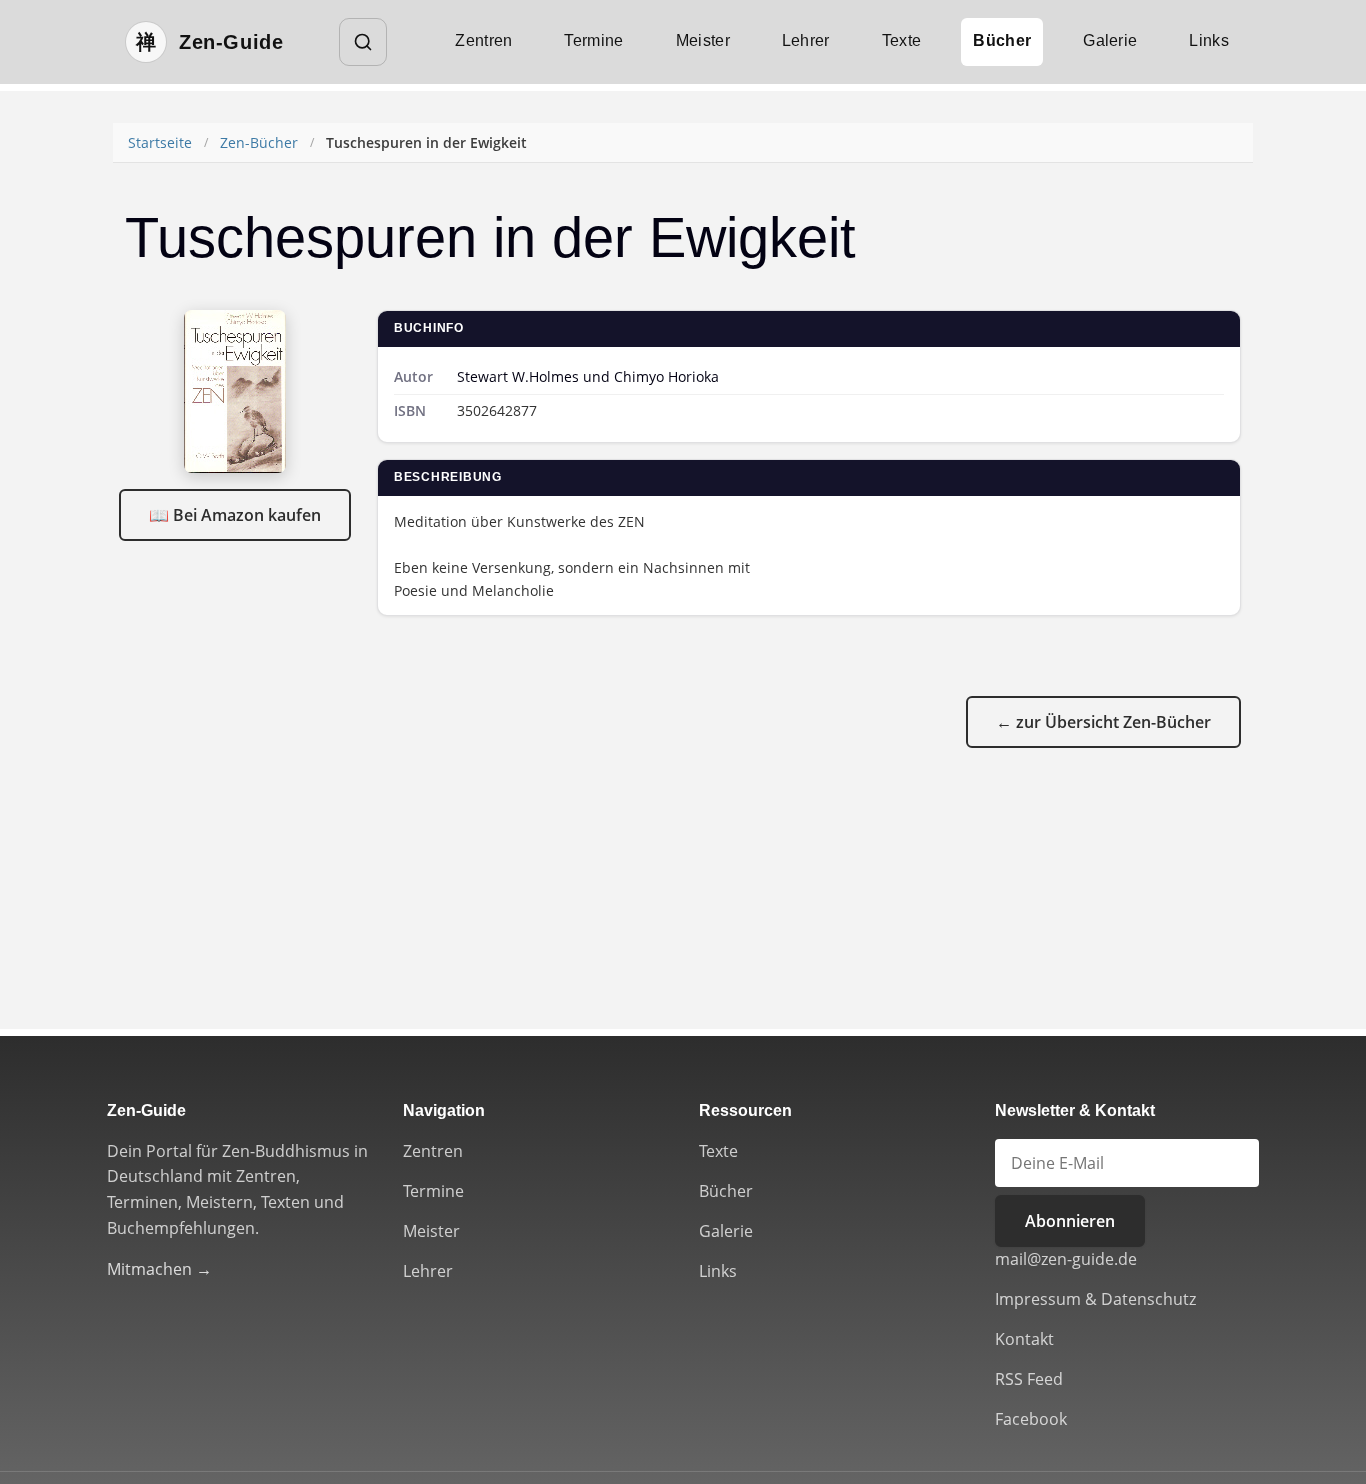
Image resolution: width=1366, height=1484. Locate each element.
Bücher (1002, 40)
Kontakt (1024, 1339)
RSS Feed (1029, 1379)
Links (1209, 40)
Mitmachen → (159, 1269)
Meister (703, 40)
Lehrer (806, 40)
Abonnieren (1070, 1221)
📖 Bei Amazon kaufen (235, 515)
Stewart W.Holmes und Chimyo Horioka (588, 376)
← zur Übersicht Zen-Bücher (1103, 722)
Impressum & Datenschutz (1095, 1299)
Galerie (1110, 40)
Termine (593, 40)
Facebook (1031, 1419)
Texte (902, 40)
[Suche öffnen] (363, 42)
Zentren (483, 40)
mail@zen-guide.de (1066, 1259)
